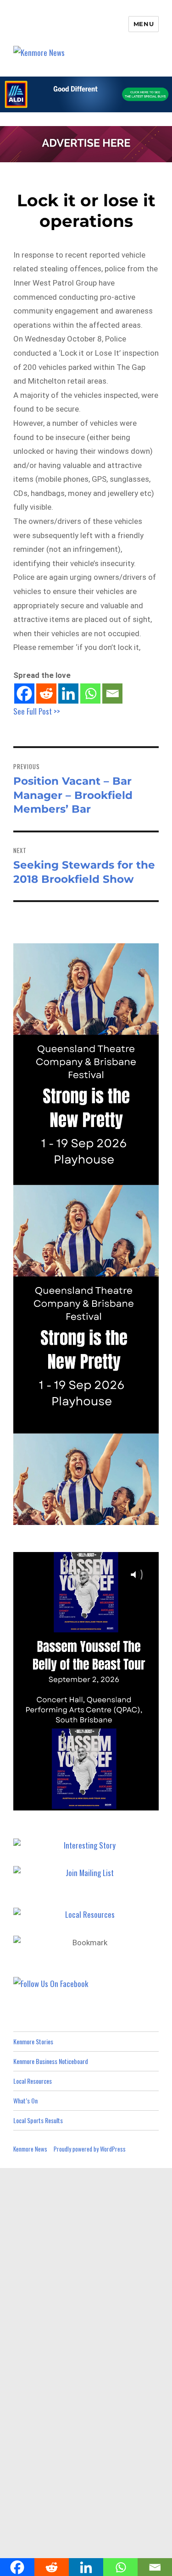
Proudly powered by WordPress (90, 2149)
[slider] (95, 1803)
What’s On (25, 2100)
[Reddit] (46, 694)
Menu (144, 24)
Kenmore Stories (33, 2041)
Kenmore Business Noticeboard (51, 2061)
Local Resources (33, 2081)
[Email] (112, 694)
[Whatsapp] (90, 694)
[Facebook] (24, 694)
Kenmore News (30, 2149)
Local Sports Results (38, 2120)
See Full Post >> (37, 711)
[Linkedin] (68, 694)
